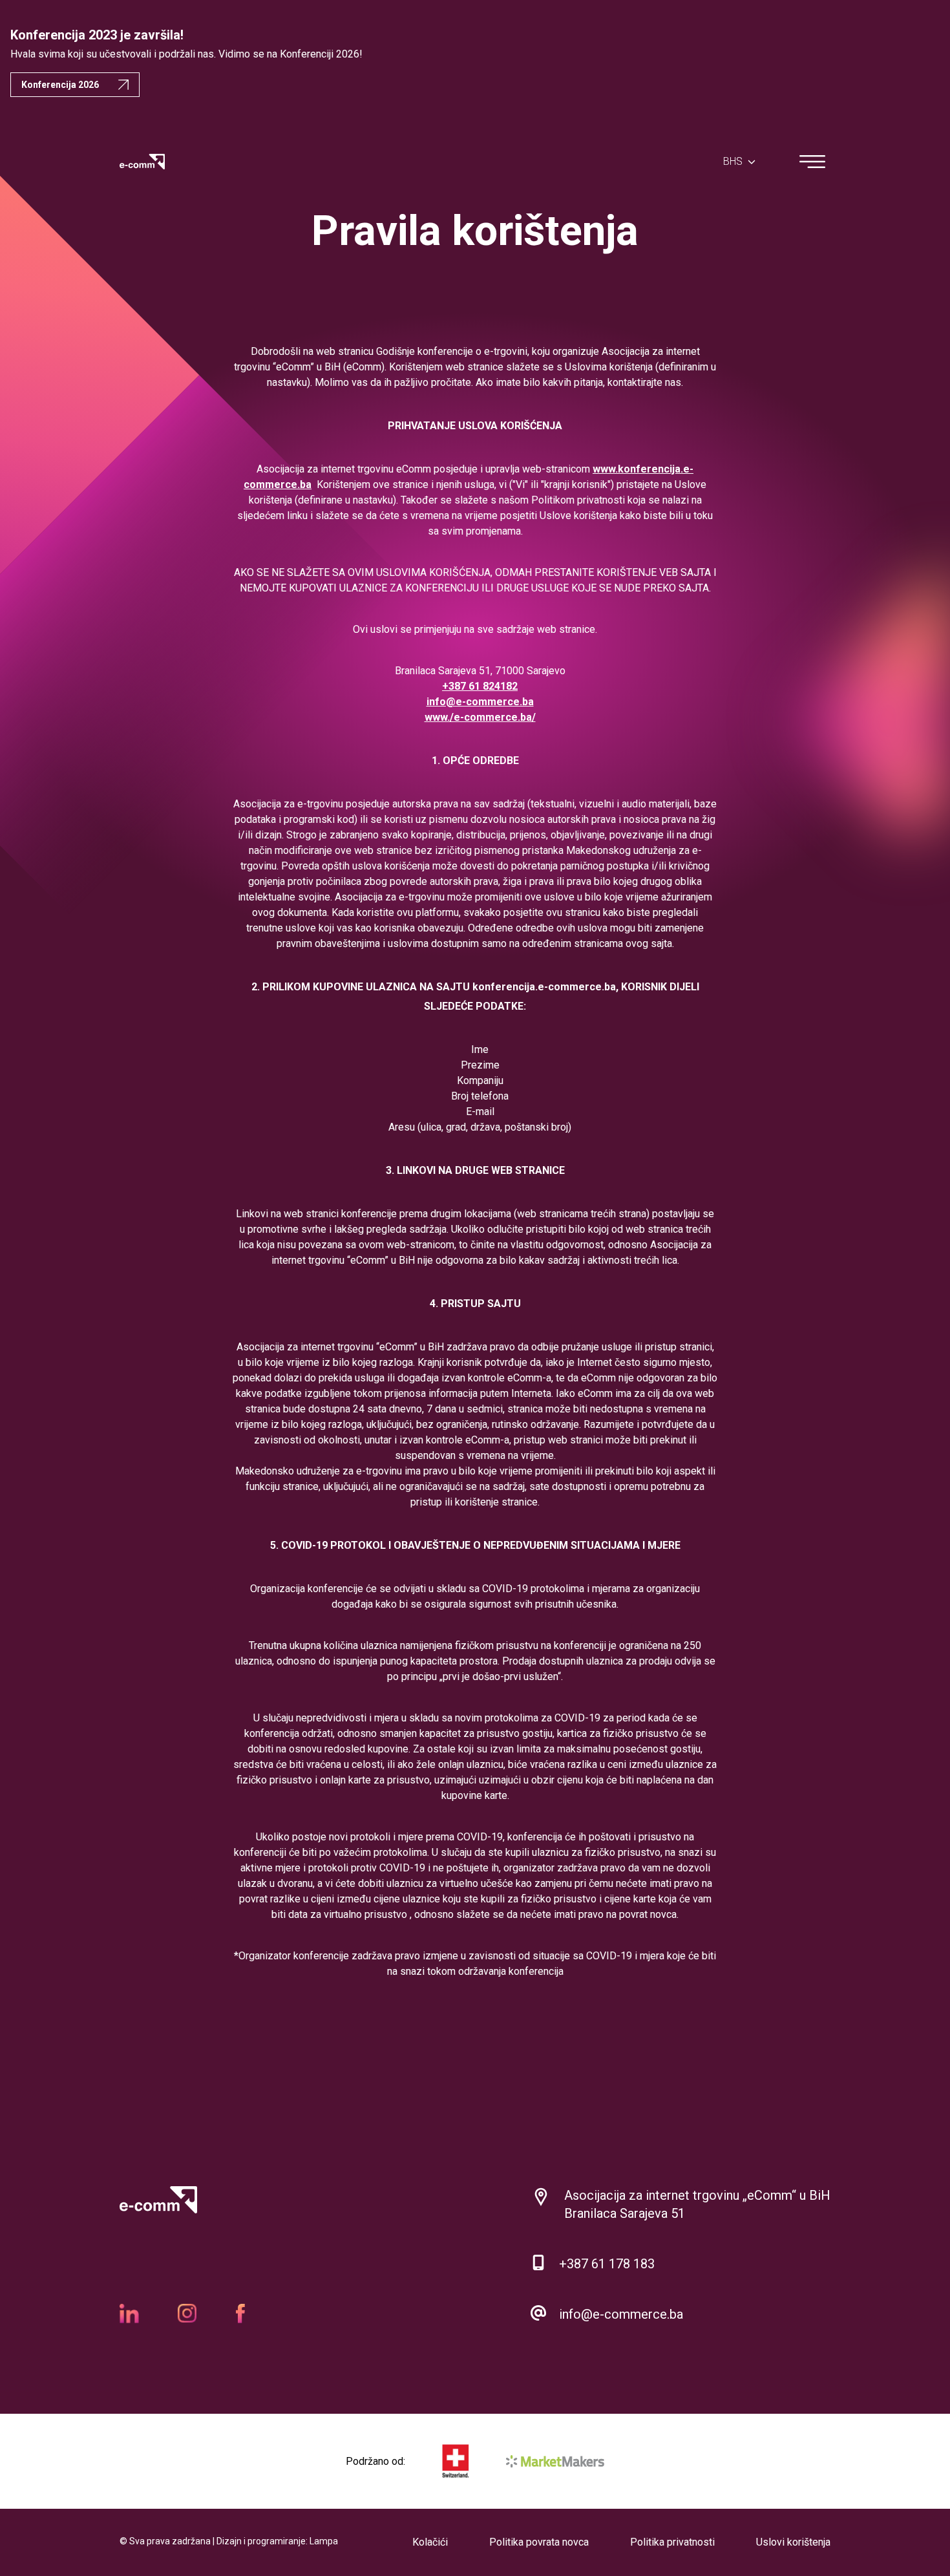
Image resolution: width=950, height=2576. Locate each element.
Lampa (324, 2541)
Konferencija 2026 (60, 85)
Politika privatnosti (672, 2542)
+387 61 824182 (480, 686)
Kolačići (430, 2542)
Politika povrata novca (539, 2542)
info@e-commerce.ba (480, 702)
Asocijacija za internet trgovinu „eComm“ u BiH (697, 2195)
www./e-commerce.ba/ (480, 717)
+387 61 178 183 (607, 2264)
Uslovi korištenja (793, 2542)
